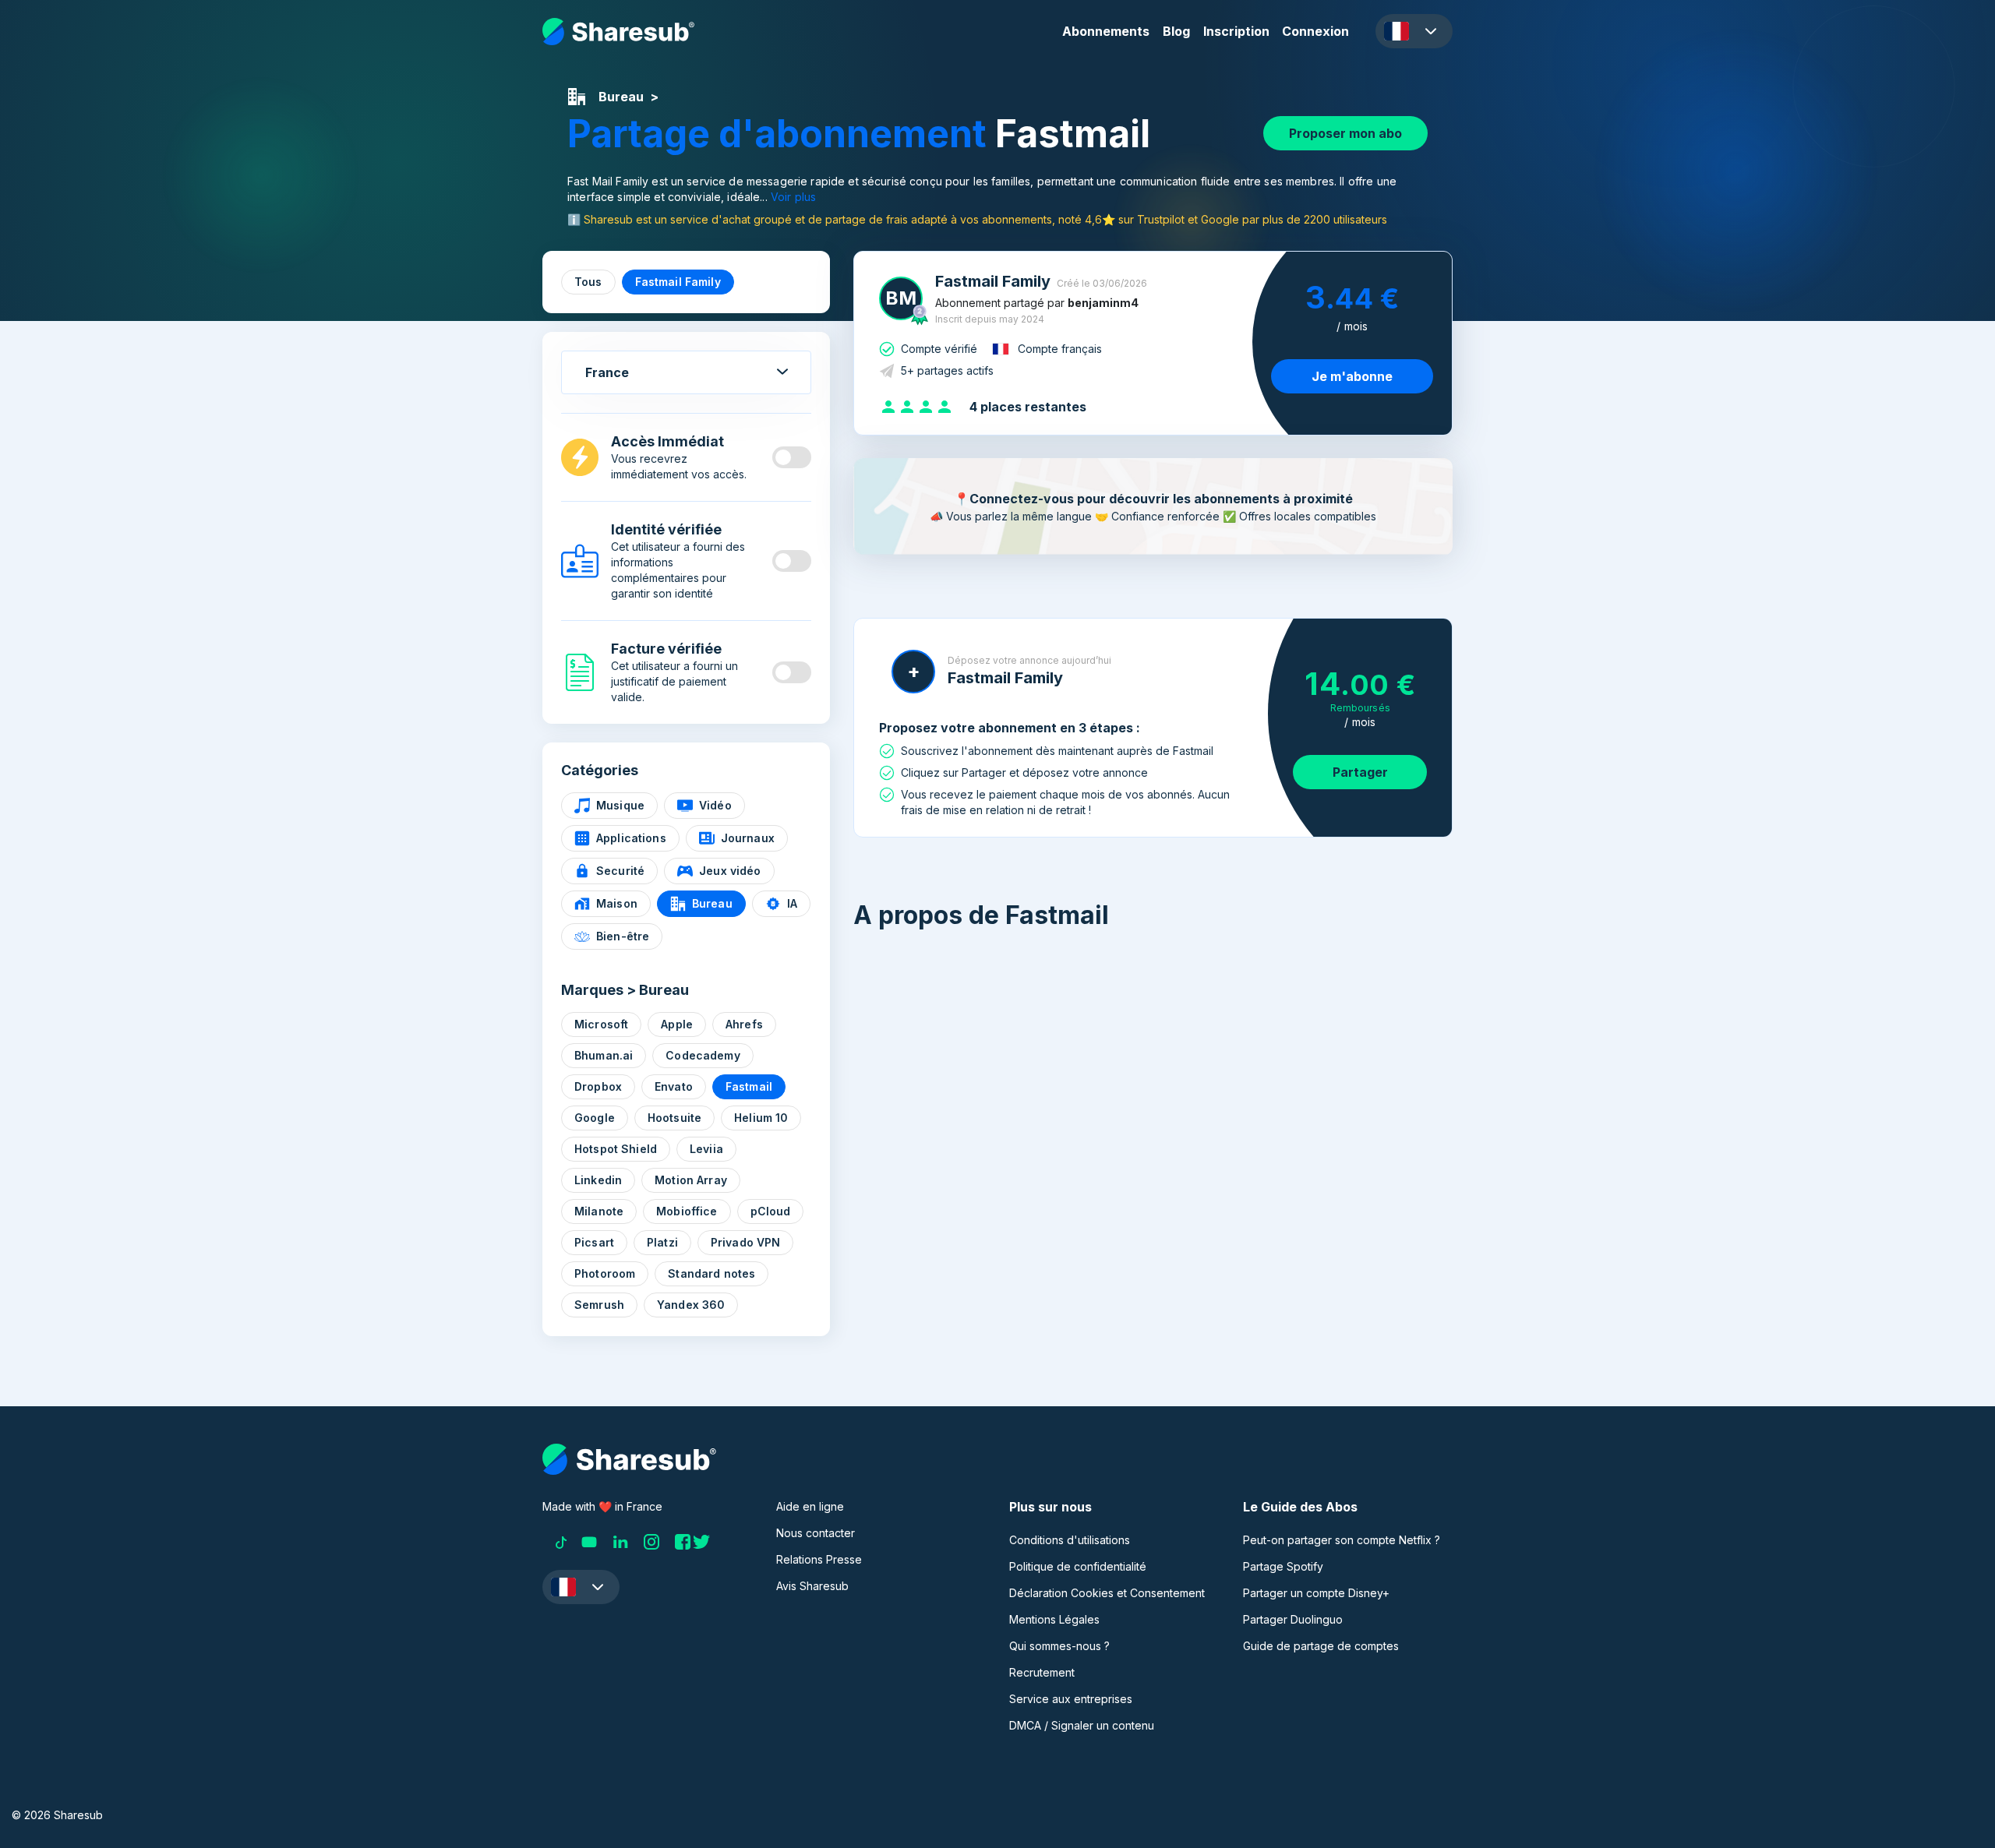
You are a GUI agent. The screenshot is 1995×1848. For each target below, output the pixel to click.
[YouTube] (589, 1542)
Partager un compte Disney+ (1316, 1593)
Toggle (792, 457)
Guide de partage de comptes (1321, 1646)
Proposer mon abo (1345, 133)
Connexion (1315, 31)
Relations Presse (819, 1559)
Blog (1176, 31)
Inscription (1236, 31)
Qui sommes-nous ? (1059, 1646)
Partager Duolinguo (1293, 1619)
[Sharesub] (618, 32)
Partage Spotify (1283, 1566)
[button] (1414, 31)
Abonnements (1106, 31)
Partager (1360, 772)
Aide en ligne (810, 1506)
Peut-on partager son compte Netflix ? (1342, 1540)
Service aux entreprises (1071, 1699)
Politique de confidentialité (1078, 1566)
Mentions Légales (1054, 1619)
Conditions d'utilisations (1070, 1540)
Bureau (621, 97)
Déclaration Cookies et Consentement (1107, 1593)
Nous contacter (816, 1533)
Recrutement (1042, 1672)
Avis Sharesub (812, 1586)
